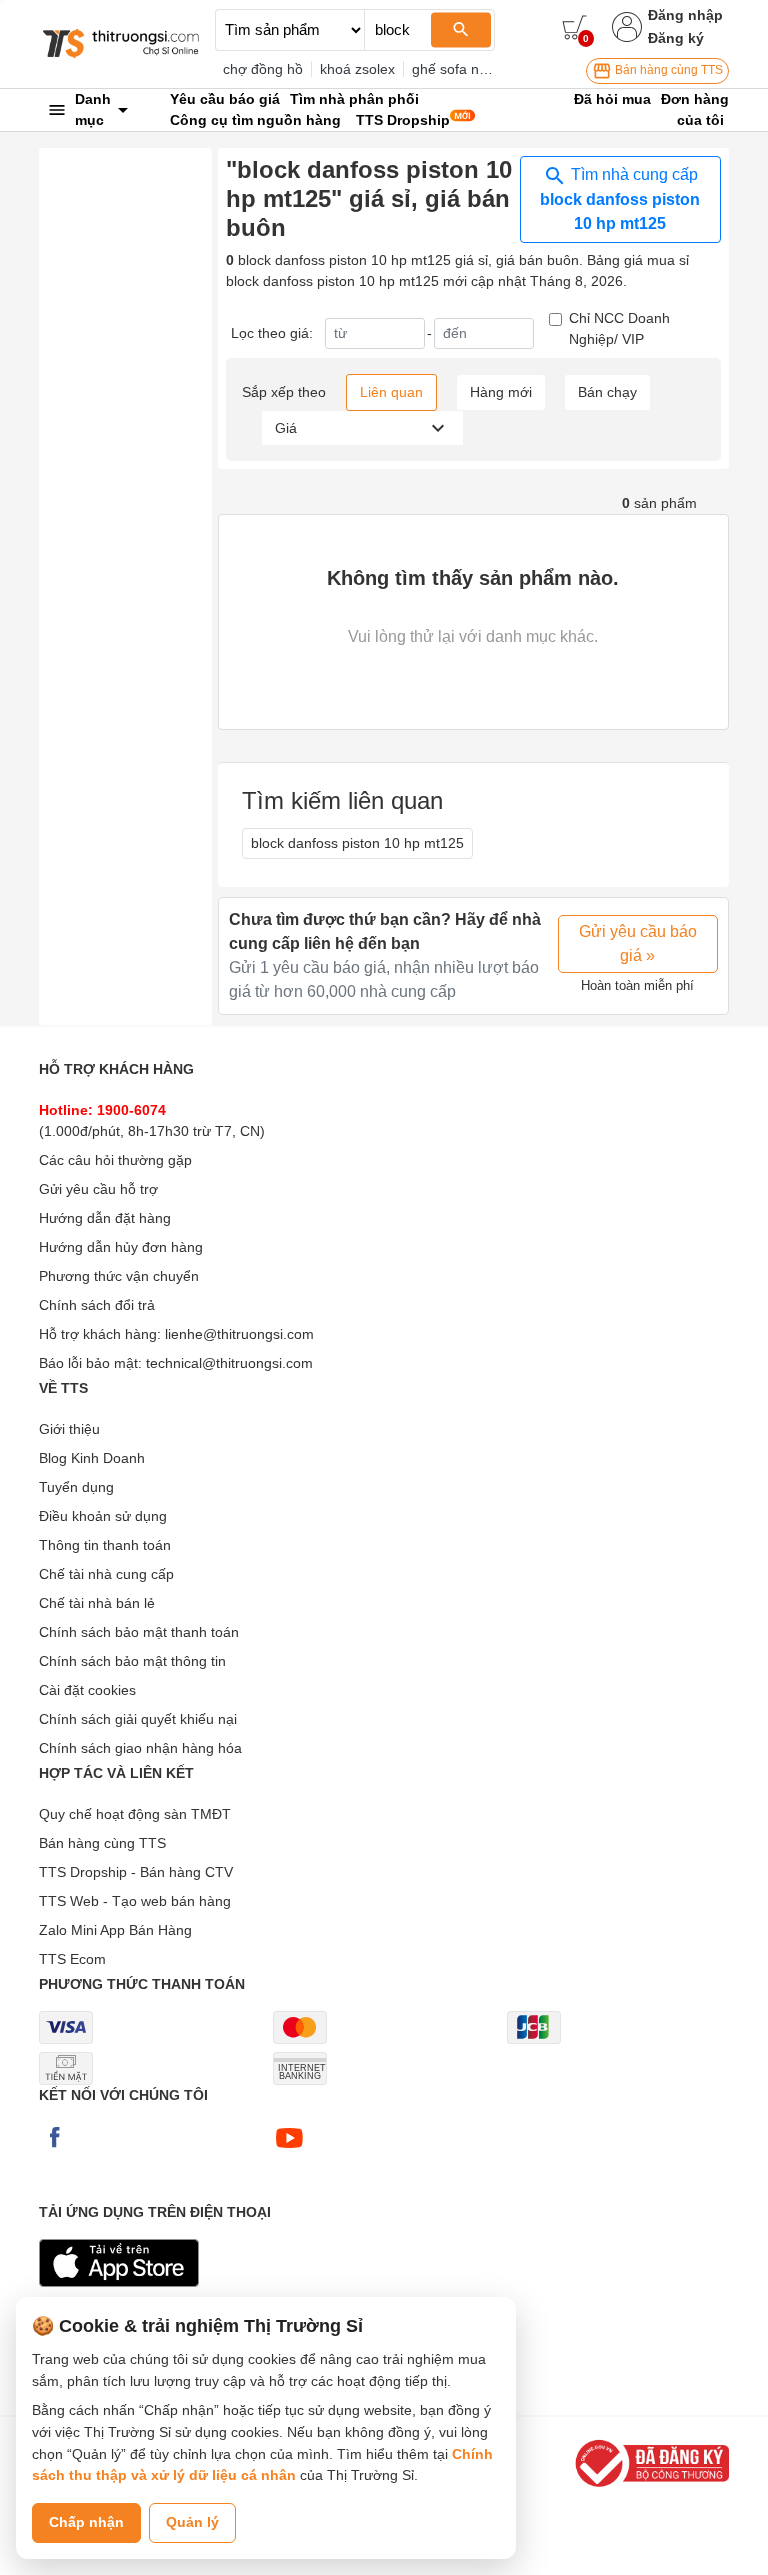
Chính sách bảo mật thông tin (132, 1661)
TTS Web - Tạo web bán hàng (135, 1901)
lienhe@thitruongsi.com (239, 1334)
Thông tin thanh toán (105, 1545)
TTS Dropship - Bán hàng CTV (136, 1872)
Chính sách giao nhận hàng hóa (140, 1748)
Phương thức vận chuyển (119, 1276)
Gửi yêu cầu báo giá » (638, 943)
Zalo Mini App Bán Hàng (115, 1930)
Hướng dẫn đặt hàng (105, 1218)
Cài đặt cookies (87, 1690)
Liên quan (391, 392)
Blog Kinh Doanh (92, 1458)
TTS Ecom (72, 1959)
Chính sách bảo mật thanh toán (139, 1632)
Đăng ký (676, 38)
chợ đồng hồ (263, 69)
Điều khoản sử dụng (103, 1516)
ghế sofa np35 (457, 69)
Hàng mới (501, 392)
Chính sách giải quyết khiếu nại (138, 1719)
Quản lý (192, 2522)
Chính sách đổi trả (97, 1305)
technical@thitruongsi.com (229, 1363)
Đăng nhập (685, 15)
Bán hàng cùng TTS (667, 70)
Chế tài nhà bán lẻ (97, 1603)
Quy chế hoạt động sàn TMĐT (135, 1814)
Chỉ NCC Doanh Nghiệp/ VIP (619, 328)
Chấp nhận (86, 2522)
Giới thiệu (69, 1429)
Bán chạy (607, 392)
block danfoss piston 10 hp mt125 (357, 843)
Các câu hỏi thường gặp (115, 1160)
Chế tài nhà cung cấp (106, 1574)
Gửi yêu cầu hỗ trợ (98, 1189)
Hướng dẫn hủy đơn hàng (121, 1247)
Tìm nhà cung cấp (620, 199)
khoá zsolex (357, 69)
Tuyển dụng (76, 1487)
